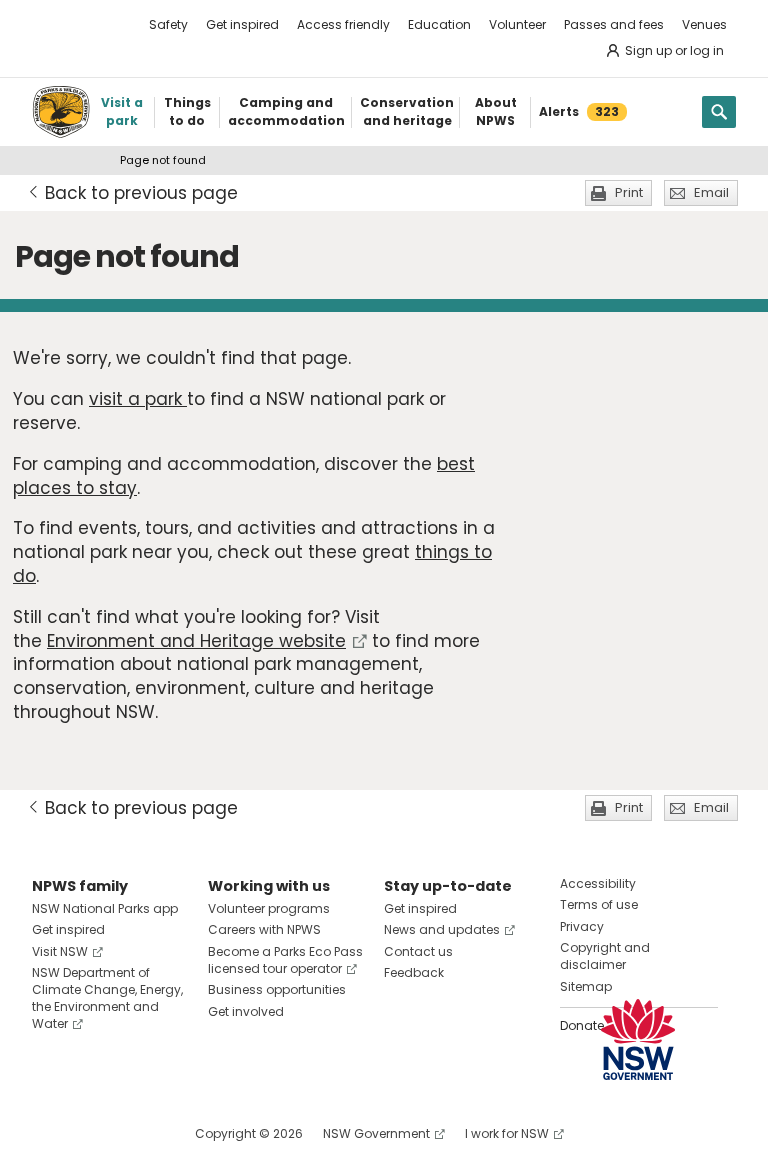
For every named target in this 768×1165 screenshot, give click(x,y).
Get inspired (242, 24)
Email (711, 192)
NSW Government (376, 1133)
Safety (168, 24)
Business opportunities (277, 989)
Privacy (582, 926)
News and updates (442, 929)
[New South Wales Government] (638, 1039)
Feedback (414, 972)
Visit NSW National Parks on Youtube (136, 1133)
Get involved (246, 1011)
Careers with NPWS (264, 929)
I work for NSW (507, 1133)
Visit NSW (60, 951)
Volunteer (517, 24)
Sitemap (586, 986)
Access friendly (343, 24)
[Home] (61, 112)
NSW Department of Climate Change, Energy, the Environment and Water (107, 997)
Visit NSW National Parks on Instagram (93, 1133)
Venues (704, 24)
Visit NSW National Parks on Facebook (50, 1133)
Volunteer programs (269, 908)
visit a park (138, 399)
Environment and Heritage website (196, 641)
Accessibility (598, 883)
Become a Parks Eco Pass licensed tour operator (285, 960)
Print (629, 192)
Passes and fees (614, 24)
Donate (582, 1025)
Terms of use (599, 904)
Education (439, 24)
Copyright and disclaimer (605, 956)
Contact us (418, 951)
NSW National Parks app (105, 908)
